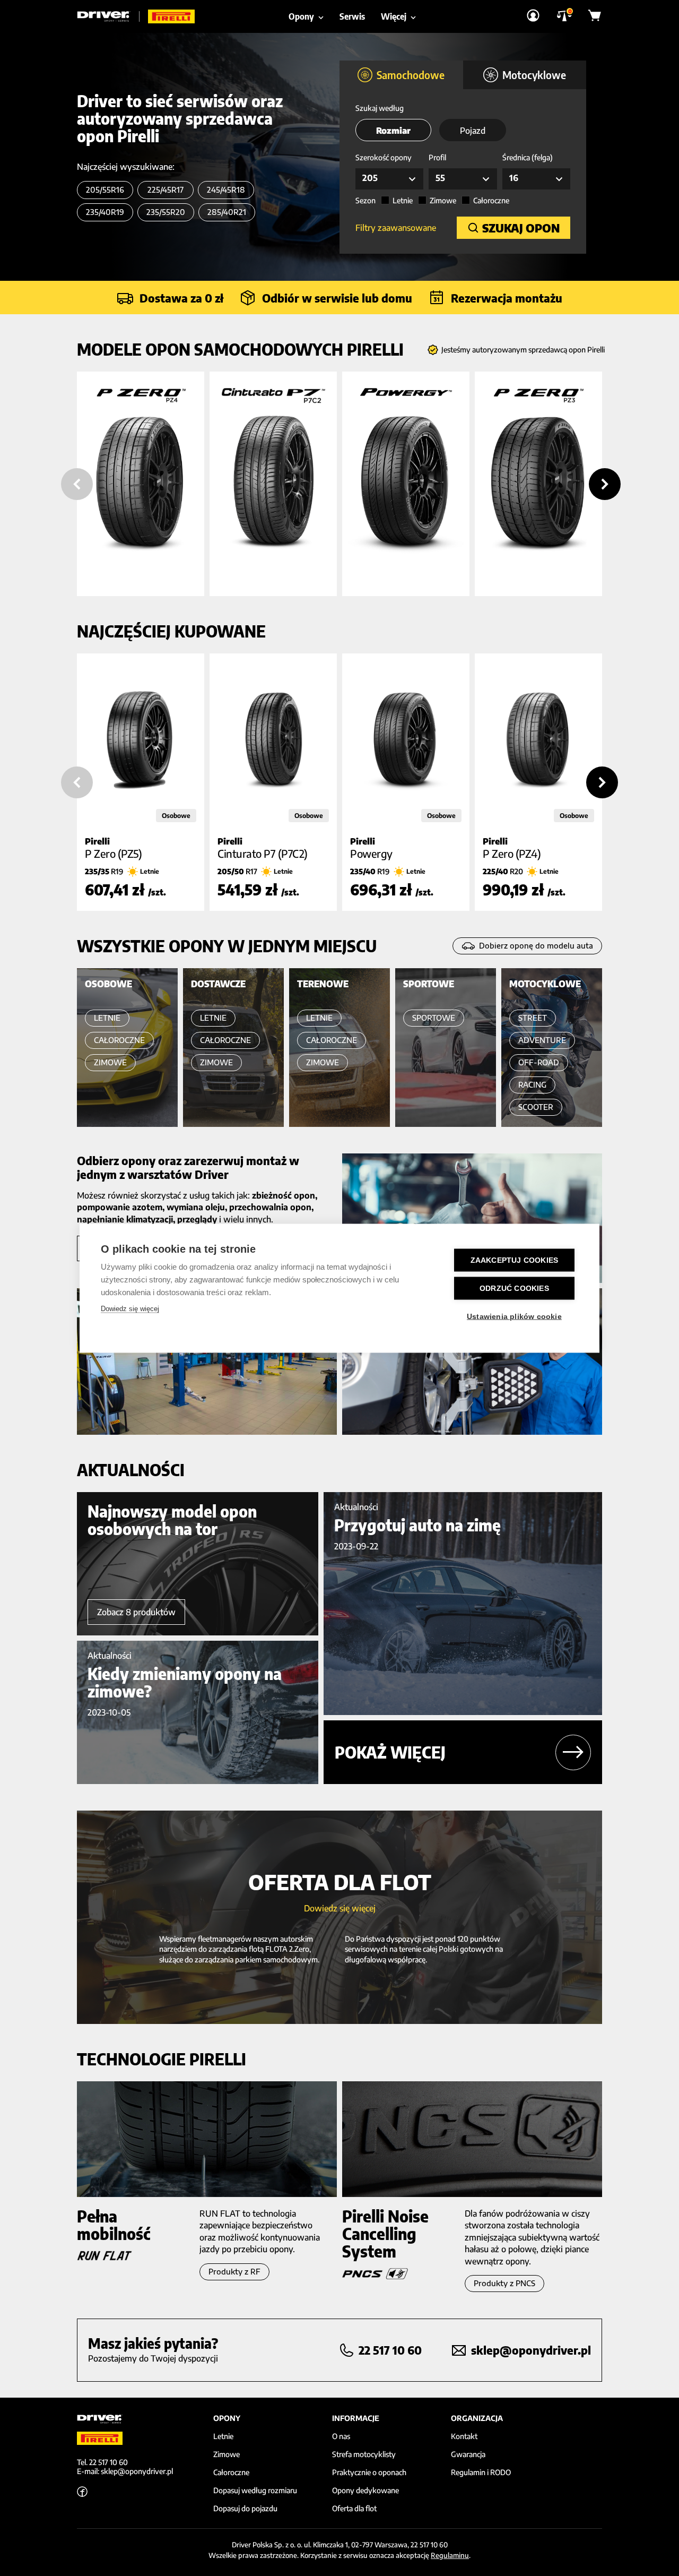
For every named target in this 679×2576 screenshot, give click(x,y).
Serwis (352, 16)
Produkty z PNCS (504, 2283)
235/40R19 (105, 212)
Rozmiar (393, 131)
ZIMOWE (110, 1062)
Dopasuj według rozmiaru (255, 2491)
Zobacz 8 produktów (136, 1612)
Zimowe (443, 200)
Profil (437, 157)
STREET (533, 1018)
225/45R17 (166, 190)
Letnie (403, 200)
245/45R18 (226, 190)
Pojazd (473, 131)
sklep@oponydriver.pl (531, 2350)
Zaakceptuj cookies (515, 1260)
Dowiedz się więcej (130, 1308)
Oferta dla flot (354, 2509)
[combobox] (389, 179)
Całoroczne (491, 200)
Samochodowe (411, 75)
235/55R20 (166, 212)
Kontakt (464, 2436)
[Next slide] (605, 484)
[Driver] (108, 16)
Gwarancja (468, 2454)
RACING (532, 1085)
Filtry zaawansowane (396, 228)
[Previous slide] (77, 484)
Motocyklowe (534, 75)
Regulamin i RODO (481, 2472)
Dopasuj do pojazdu (245, 2509)
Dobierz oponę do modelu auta (536, 946)
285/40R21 (227, 212)
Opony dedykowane (365, 2491)
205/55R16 (105, 190)
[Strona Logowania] (533, 16)
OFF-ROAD (539, 1062)
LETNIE (107, 1018)
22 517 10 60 (390, 2350)
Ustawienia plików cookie (514, 1316)
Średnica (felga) (528, 157)
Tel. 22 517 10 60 (102, 2462)
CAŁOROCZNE (119, 1040)
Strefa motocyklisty (364, 2454)
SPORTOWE (434, 1018)
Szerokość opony (384, 157)
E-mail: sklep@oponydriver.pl (125, 2471)
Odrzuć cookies (514, 1288)
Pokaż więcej (390, 1752)
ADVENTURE (542, 1040)
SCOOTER (536, 1107)
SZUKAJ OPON (521, 228)
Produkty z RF (234, 2272)
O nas (341, 2436)
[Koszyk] (595, 16)
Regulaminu (450, 2555)
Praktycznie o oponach (369, 2472)
